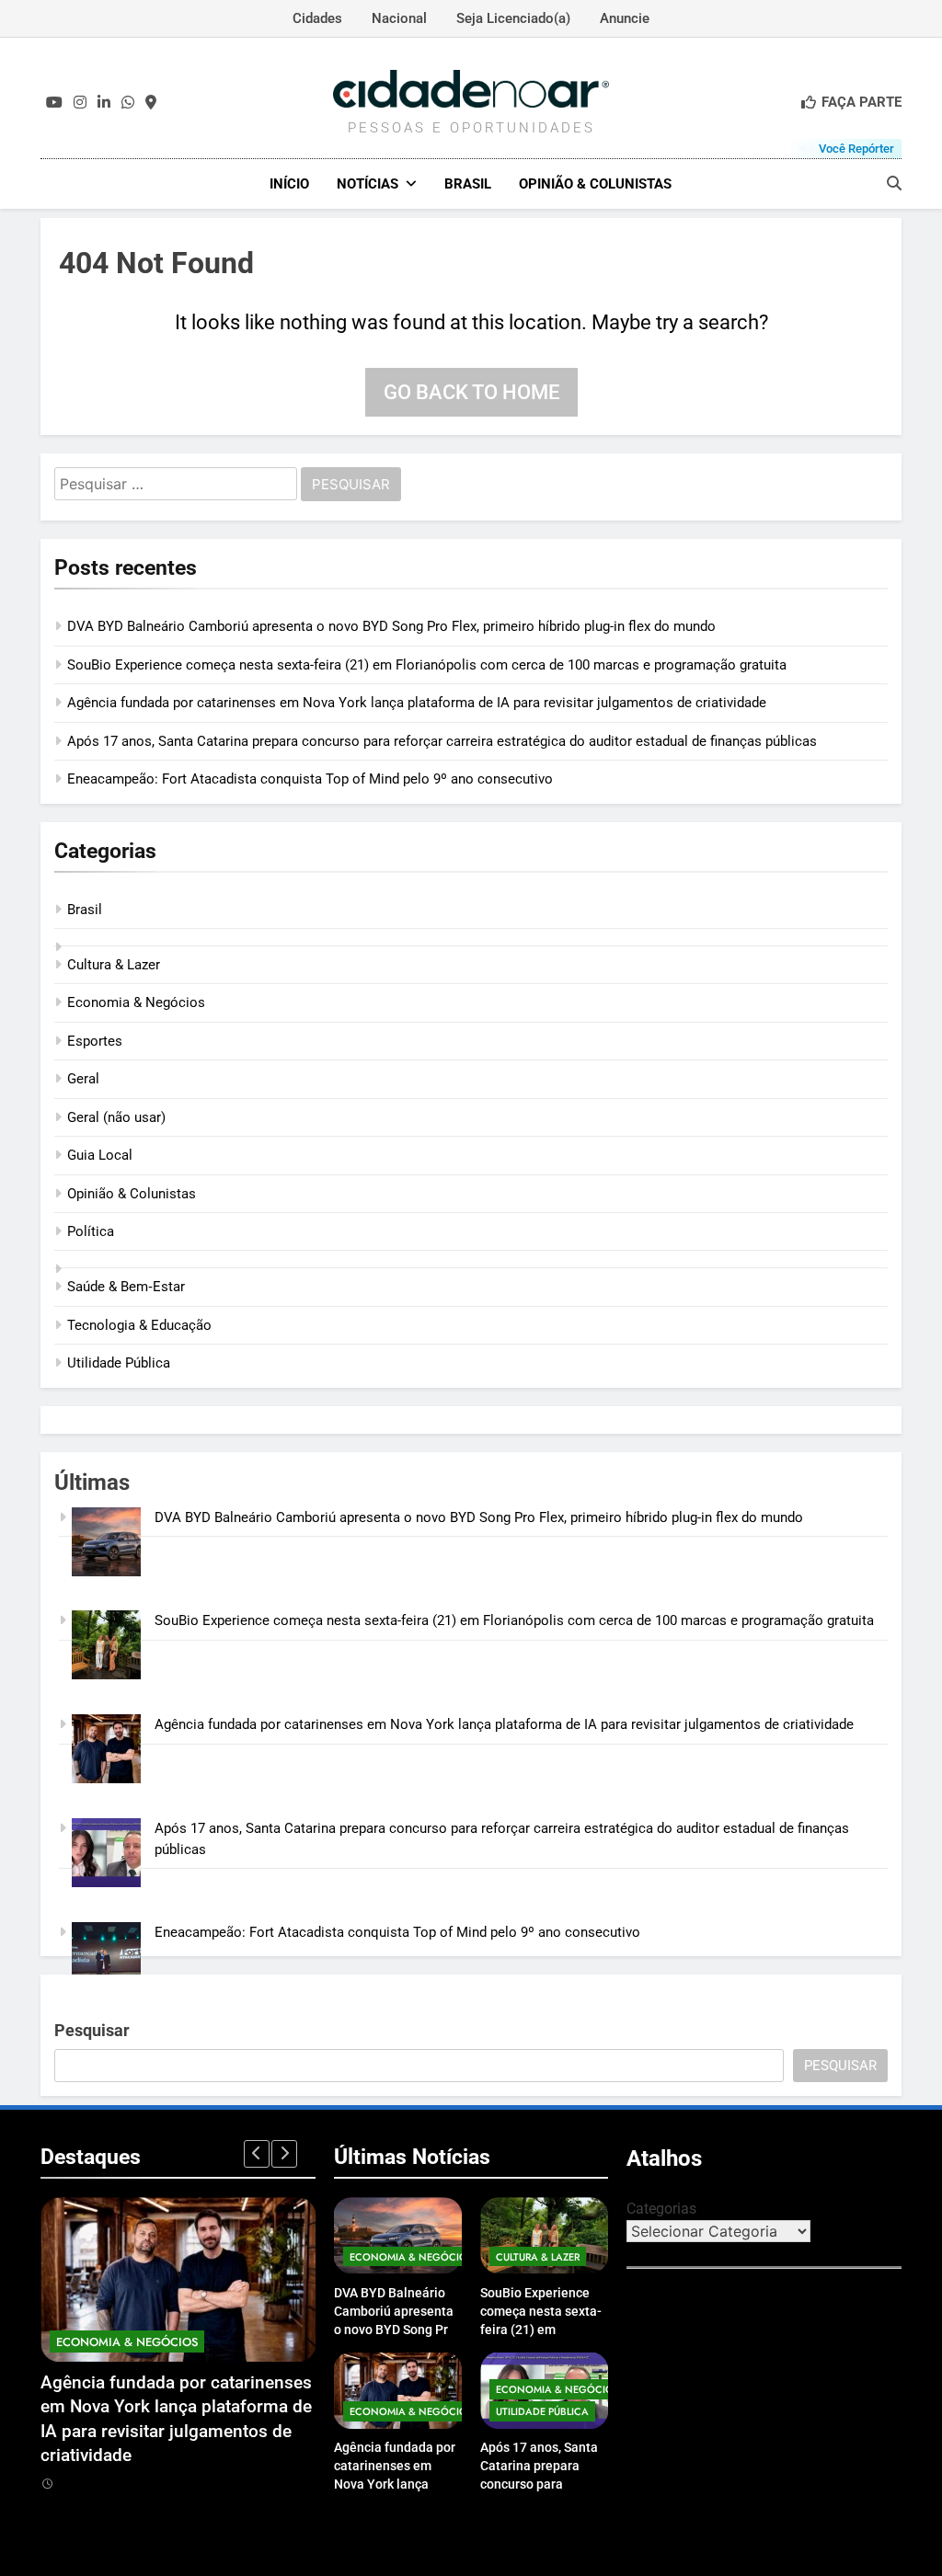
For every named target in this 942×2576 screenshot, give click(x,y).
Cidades (317, 18)
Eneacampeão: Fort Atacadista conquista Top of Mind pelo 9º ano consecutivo (310, 779)
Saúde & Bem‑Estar (126, 1287)
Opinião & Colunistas (595, 184)
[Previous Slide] (257, 2154)
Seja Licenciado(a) (513, 18)
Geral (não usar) (116, 1117)
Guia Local (100, 1155)
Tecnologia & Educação (139, 1325)
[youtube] (54, 103)
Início (289, 184)
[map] (151, 103)
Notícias (368, 184)
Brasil (468, 184)
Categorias (661, 2209)
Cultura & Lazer (114, 965)
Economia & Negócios (136, 1002)
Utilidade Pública (119, 1363)
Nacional (399, 18)
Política (91, 1231)
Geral (83, 1079)
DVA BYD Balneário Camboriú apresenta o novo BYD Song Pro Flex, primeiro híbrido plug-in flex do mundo (391, 626)
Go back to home (471, 392)
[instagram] (80, 103)
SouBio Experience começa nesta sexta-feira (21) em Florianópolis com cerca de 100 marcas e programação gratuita (427, 665)
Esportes (95, 1041)
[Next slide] (284, 2154)
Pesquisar (92, 2030)
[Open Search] (894, 183)
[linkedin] (104, 103)
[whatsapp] (128, 103)
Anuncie (625, 18)
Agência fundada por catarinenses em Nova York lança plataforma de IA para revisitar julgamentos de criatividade (417, 703)
